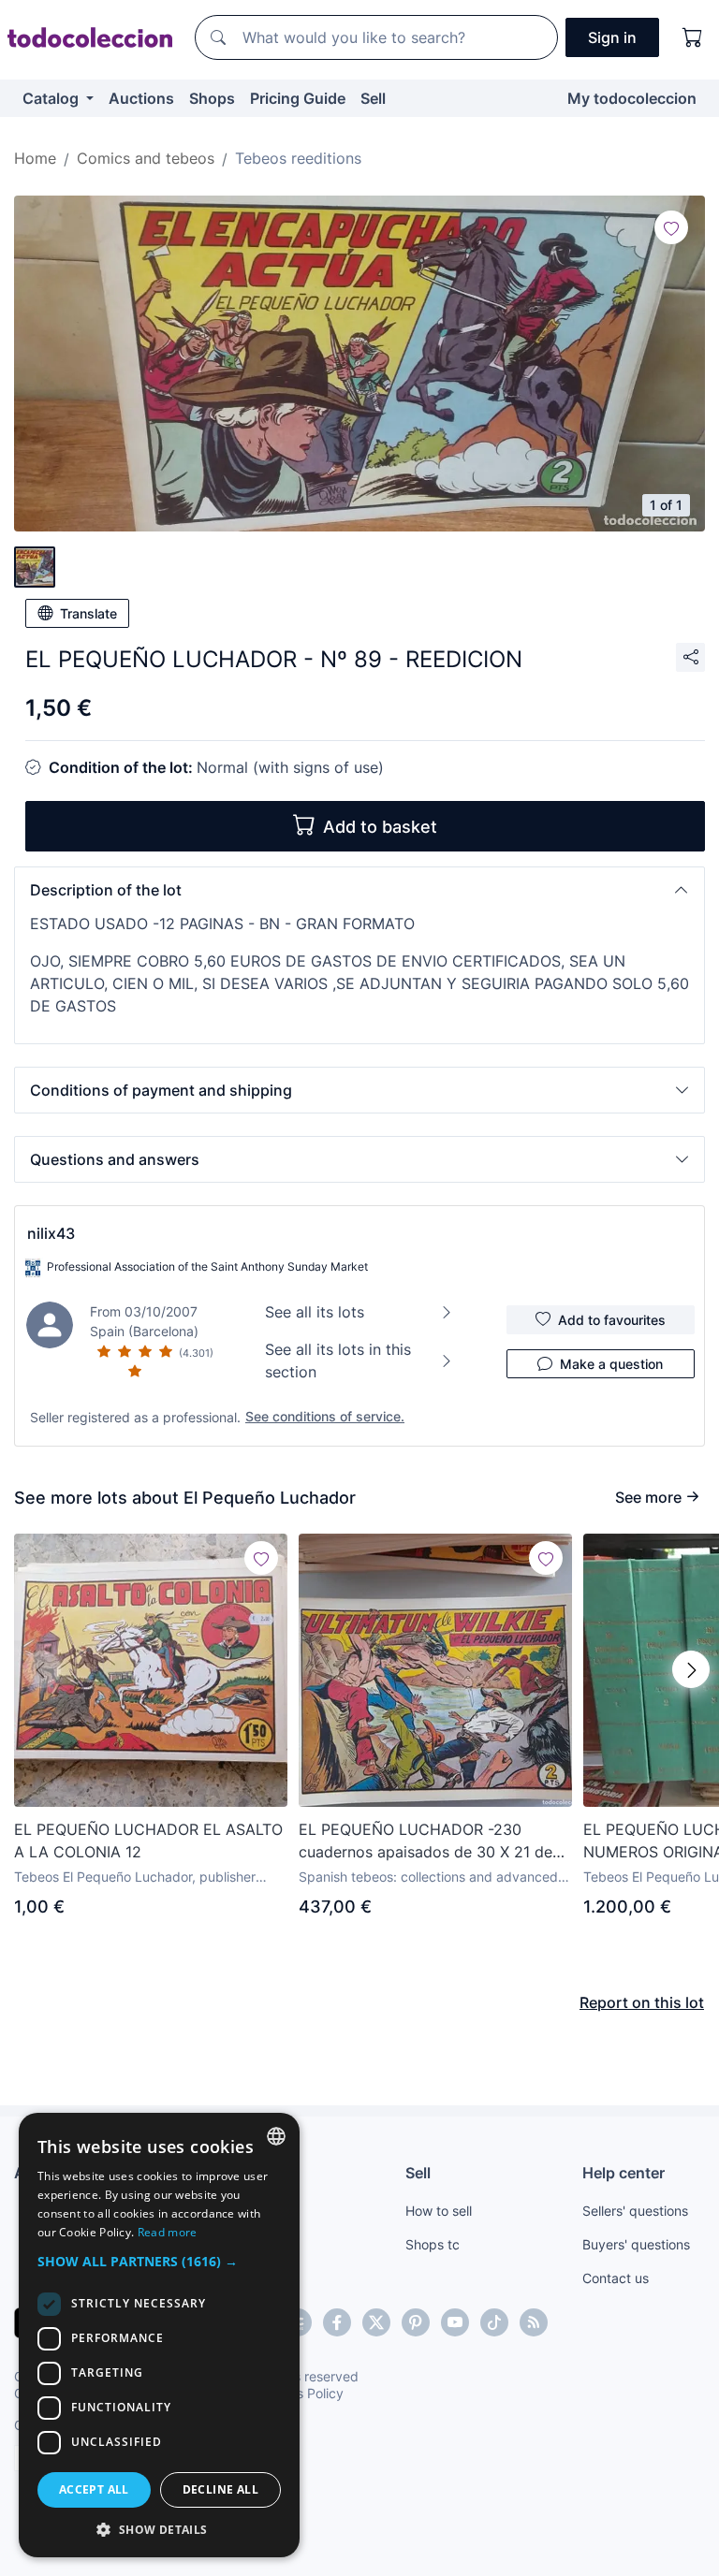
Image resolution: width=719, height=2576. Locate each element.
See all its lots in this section (338, 1361)
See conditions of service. (325, 1416)
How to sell (439, 2211)
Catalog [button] (52, 98)
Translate (88, 613)
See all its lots (315, 1312)
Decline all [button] (220, 2489)
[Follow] (671, 227)
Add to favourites (612, 1320)
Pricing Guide (298, 98)
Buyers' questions (636, 2244)
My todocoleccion (632, 98)
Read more (168, 2232)
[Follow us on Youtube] (455, 2322)
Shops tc (433, 2244)
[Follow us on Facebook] (337, 2322)
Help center (624, 2173)
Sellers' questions (635, 2211)
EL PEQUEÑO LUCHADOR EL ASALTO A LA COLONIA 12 (148, 1841)
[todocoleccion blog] (534, 2322)
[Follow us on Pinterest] (416, 2322)
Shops (212, 98)
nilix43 (51, 1233)
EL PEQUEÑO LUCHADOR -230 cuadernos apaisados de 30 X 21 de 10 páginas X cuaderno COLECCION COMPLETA (426, 1841)
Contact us (616, 2278)
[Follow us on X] (376, 2322)
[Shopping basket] (693, 37)
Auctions (141, 98)
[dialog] (159, 2335)
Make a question (611, 1364)
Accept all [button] (94, 2489)
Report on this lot (642, 2002)
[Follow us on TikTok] (494, 2322)
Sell (373, 98)
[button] (359, 890)
